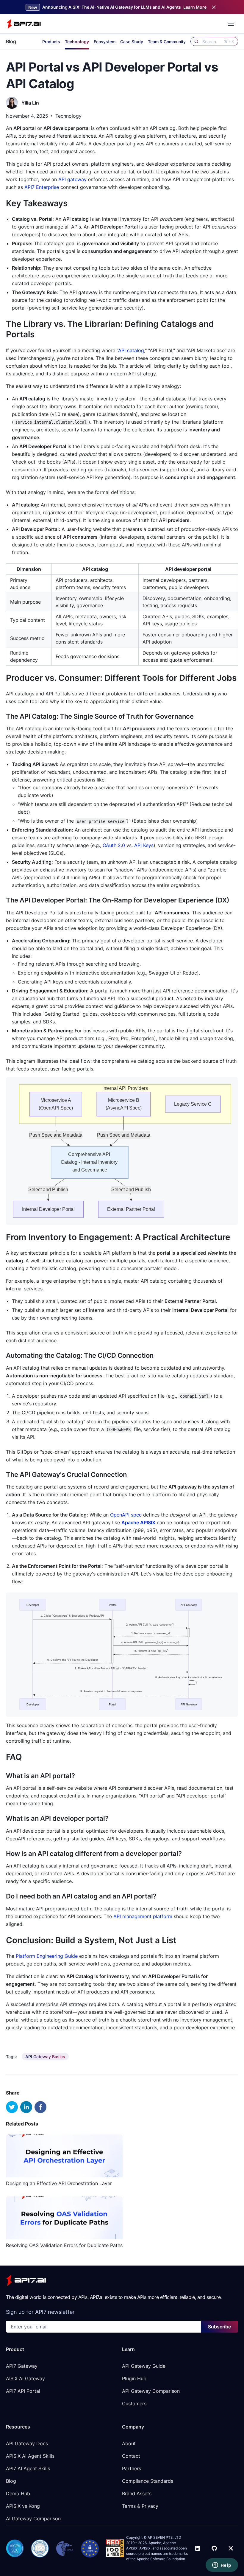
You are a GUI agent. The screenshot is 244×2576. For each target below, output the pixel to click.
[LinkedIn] (198, 2548)
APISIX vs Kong (23, 2506)
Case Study (132, 42)
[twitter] (12, 2107)
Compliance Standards (148, 2481)
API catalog (131, 350)
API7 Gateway (22, 2366)
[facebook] (40, 2107)
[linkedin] (26, 2107)
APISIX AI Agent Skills (30, 2456)
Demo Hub (18, 2493)
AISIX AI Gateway (25, 2378)
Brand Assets (137, 2493)
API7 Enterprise (42, 187)
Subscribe (219, 2327)
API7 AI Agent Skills (28, 2468)
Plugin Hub (134, 2378)
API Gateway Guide (144, 2366)
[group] (45, 2057)
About (129, 2443)
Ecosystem (105, 42)
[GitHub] (214, 2548)
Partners (132, 2468)
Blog (11, 41)
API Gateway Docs (27, 2443)
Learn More (195, 7)
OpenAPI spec (126, 1515)
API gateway (72, 179)
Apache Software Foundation (161, 2559)
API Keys (144, 845)
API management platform (143, 1916)
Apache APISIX (138, 1522)
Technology (77, 42)
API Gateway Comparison (151, 2391)
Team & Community (167, 42)
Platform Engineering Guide (47, 1956)
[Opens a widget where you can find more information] (222, 2566)
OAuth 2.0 (114, 845)
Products (51, 42)
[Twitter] (231, 2548)
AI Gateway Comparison (33, 2518)
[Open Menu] (231, 24)
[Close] (214, 7)
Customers (134, 2403)
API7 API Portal (23, 2391)
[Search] (196, 41)
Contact (131, 2456)
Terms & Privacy (140, 2506)
